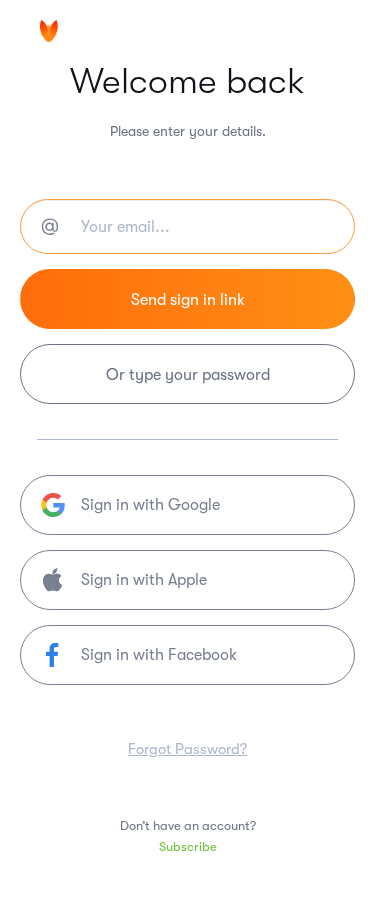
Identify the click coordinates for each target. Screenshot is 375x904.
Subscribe (188, 846)
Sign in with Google (150, 505)
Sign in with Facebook (159, 655)
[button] (187, 580)
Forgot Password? (187, 749)
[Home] (100, 33)
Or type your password (188, 375)
